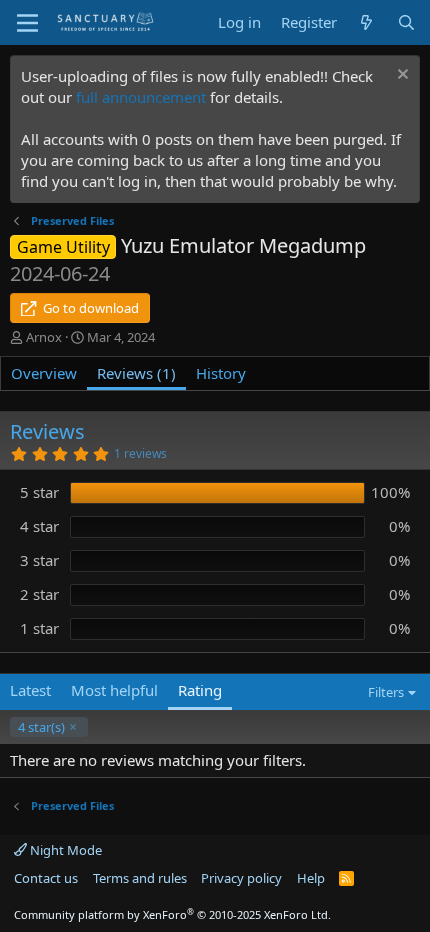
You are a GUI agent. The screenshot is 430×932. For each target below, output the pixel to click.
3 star (39, 560)
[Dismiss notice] (400, 76)
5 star (39, 492)
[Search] (406, 22)
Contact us (46, 878)
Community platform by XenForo (172, 914)
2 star (39, 594)
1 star (39, 628)
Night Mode (64, 850)
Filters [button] (386, 692)
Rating (200, 690)
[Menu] (27, 23)
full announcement (141, 97)
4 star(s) (41, 727)
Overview (44, 373)
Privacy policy (241, 878)
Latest (30, 690)
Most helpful (114, 690)
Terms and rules (140, 878)
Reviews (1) (136, 373)
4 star (39, 526)
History (221, 373)
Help (311, 878)
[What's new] (366, 22)
